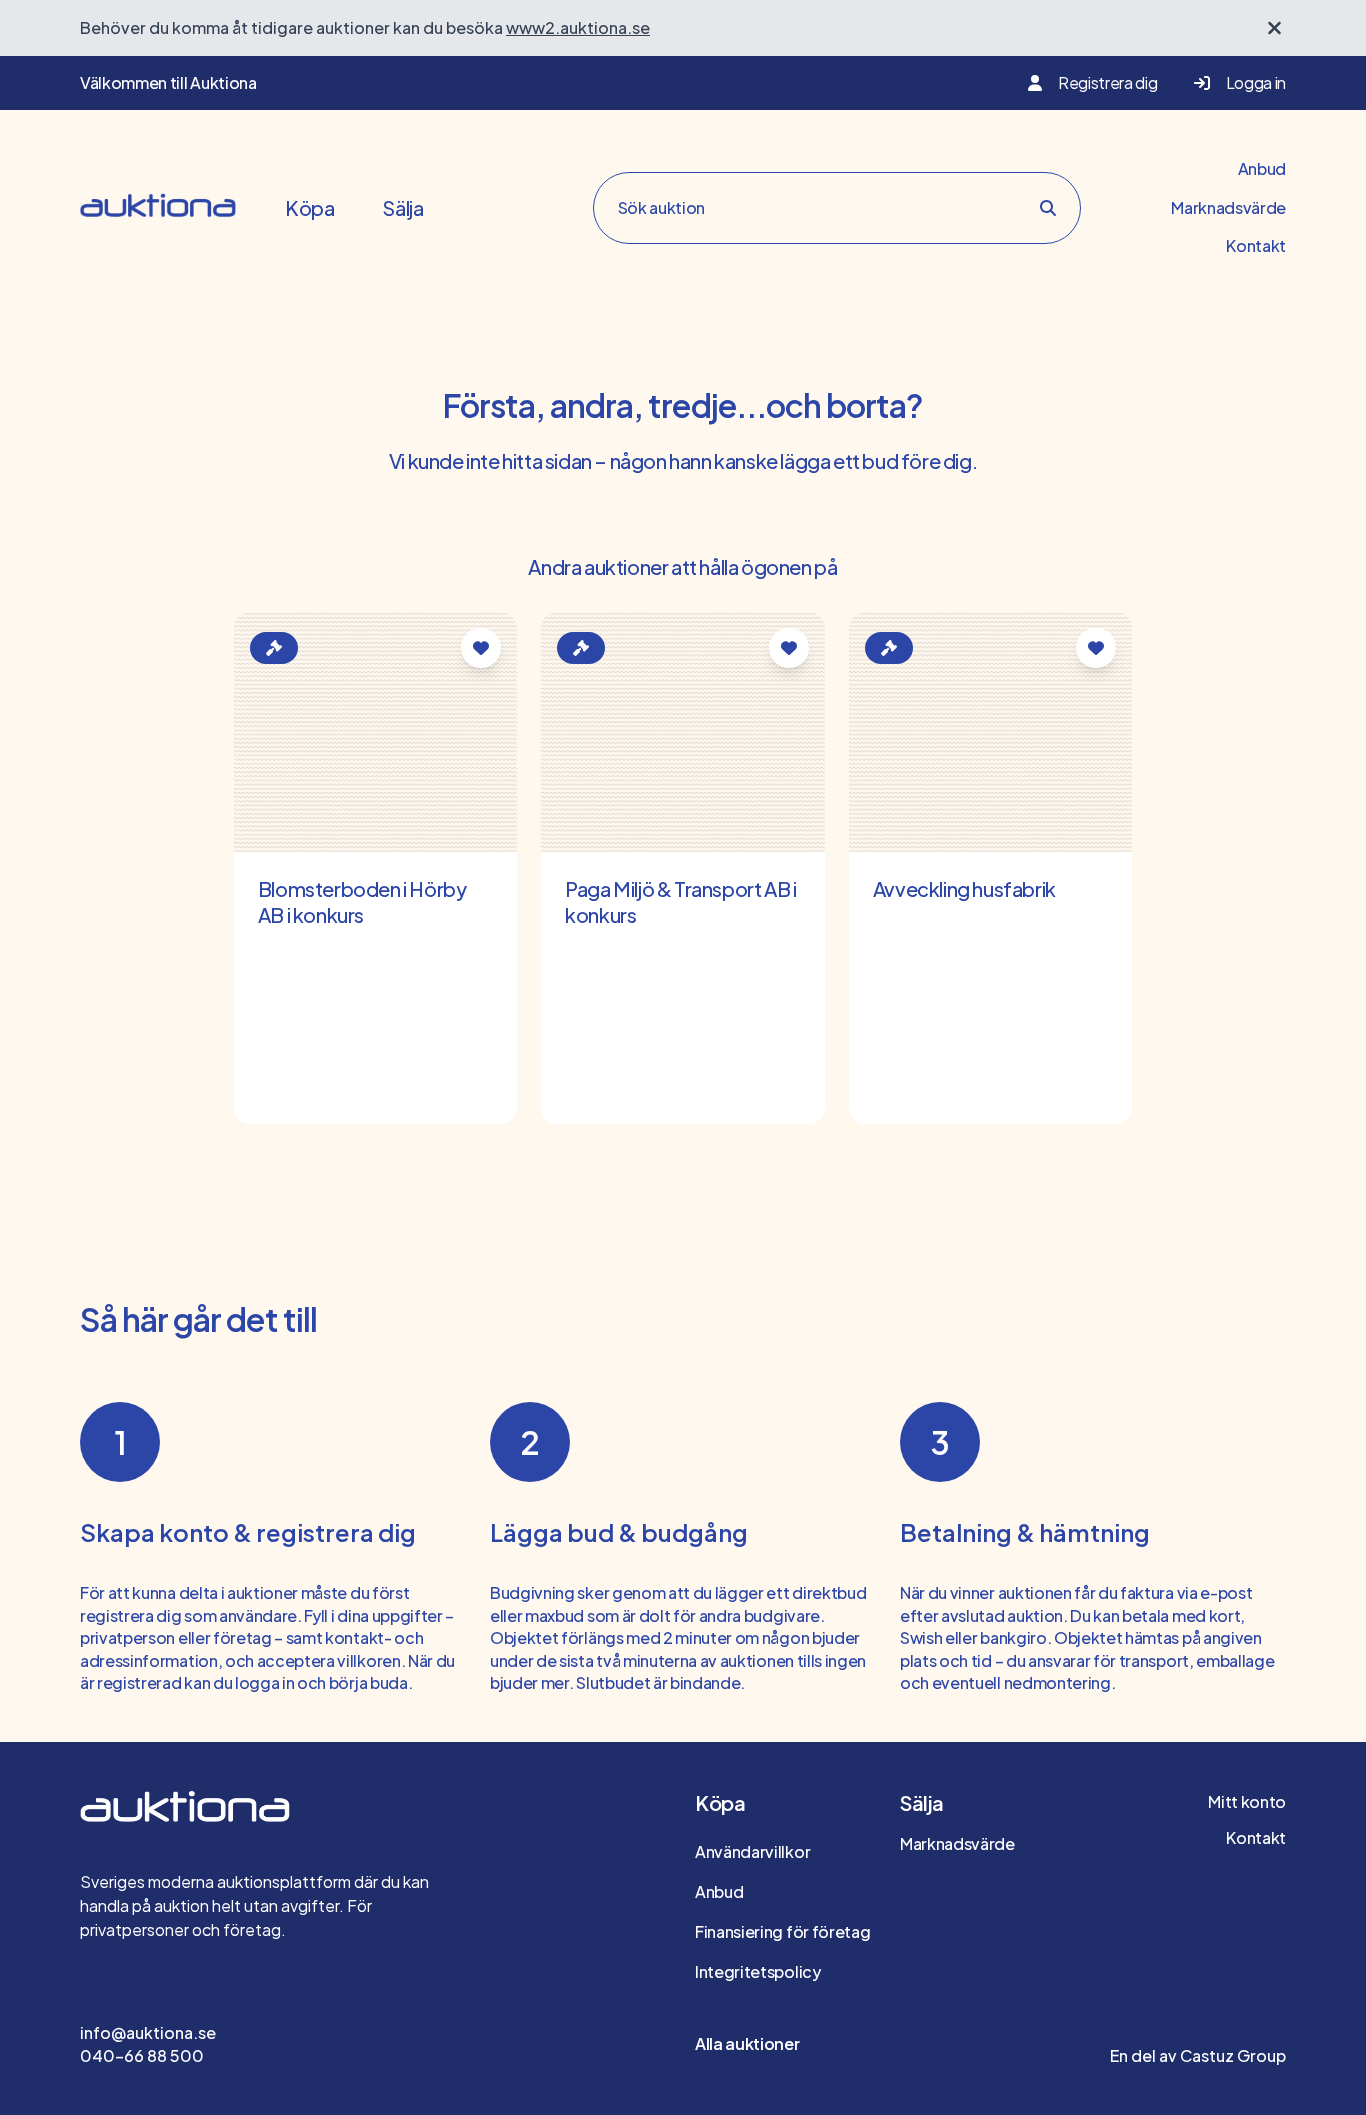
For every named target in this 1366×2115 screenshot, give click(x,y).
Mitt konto (1247, 1801)
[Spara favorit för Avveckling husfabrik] (1096, 648)
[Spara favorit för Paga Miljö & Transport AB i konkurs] (789, 648)
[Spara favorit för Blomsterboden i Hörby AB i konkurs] (481, 648)
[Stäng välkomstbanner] (1274, 28)
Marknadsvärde (1228, 207)
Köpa (309, 207)
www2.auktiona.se (578, 27)
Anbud (1262, 168)
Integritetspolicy (758, 1971)
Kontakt (1256, 245)
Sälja (402, 207)
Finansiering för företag (782, 1931)
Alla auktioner (747, 2043)
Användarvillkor (752, 1851)
